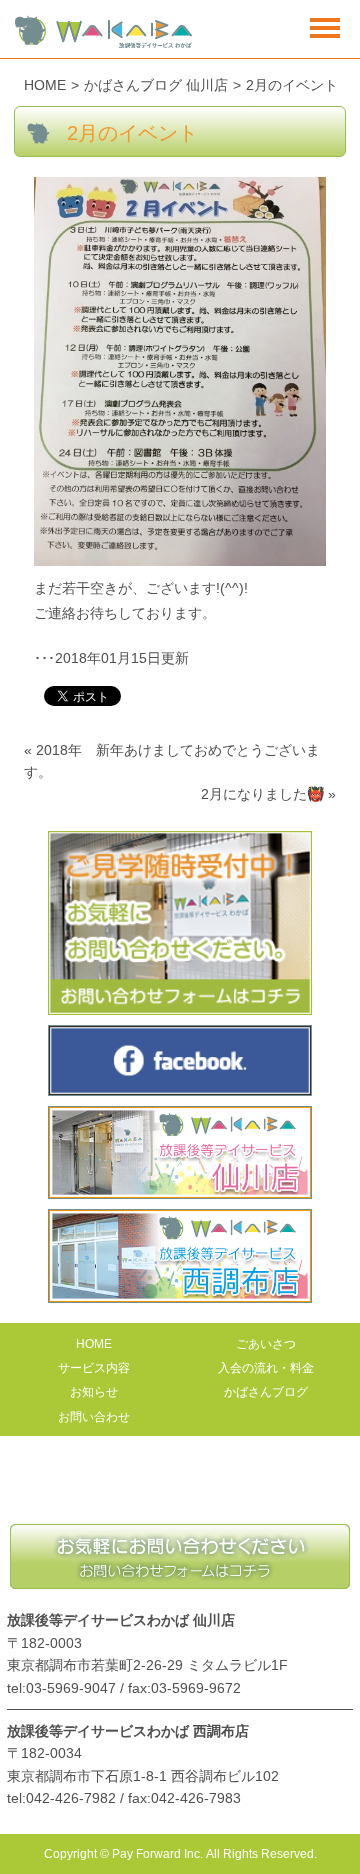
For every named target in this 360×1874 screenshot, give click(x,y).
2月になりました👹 (262, 794)
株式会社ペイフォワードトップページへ (180, 1490)
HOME (45, 85)
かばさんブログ (266, 1392)
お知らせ (94, 1392)
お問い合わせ (94, 1417)
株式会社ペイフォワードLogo (104, 32)
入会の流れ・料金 (266, 1368)
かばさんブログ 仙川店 (156, 85)
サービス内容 (94, 1368)
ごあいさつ (266, 1344)
